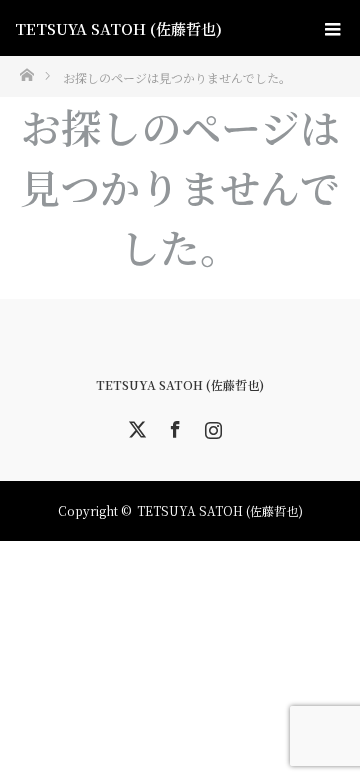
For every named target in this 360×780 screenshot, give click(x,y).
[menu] (332, 28)
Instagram (211, 426)
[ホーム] (26, 73)
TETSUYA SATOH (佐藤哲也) (118, 28)
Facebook (173, 426)
